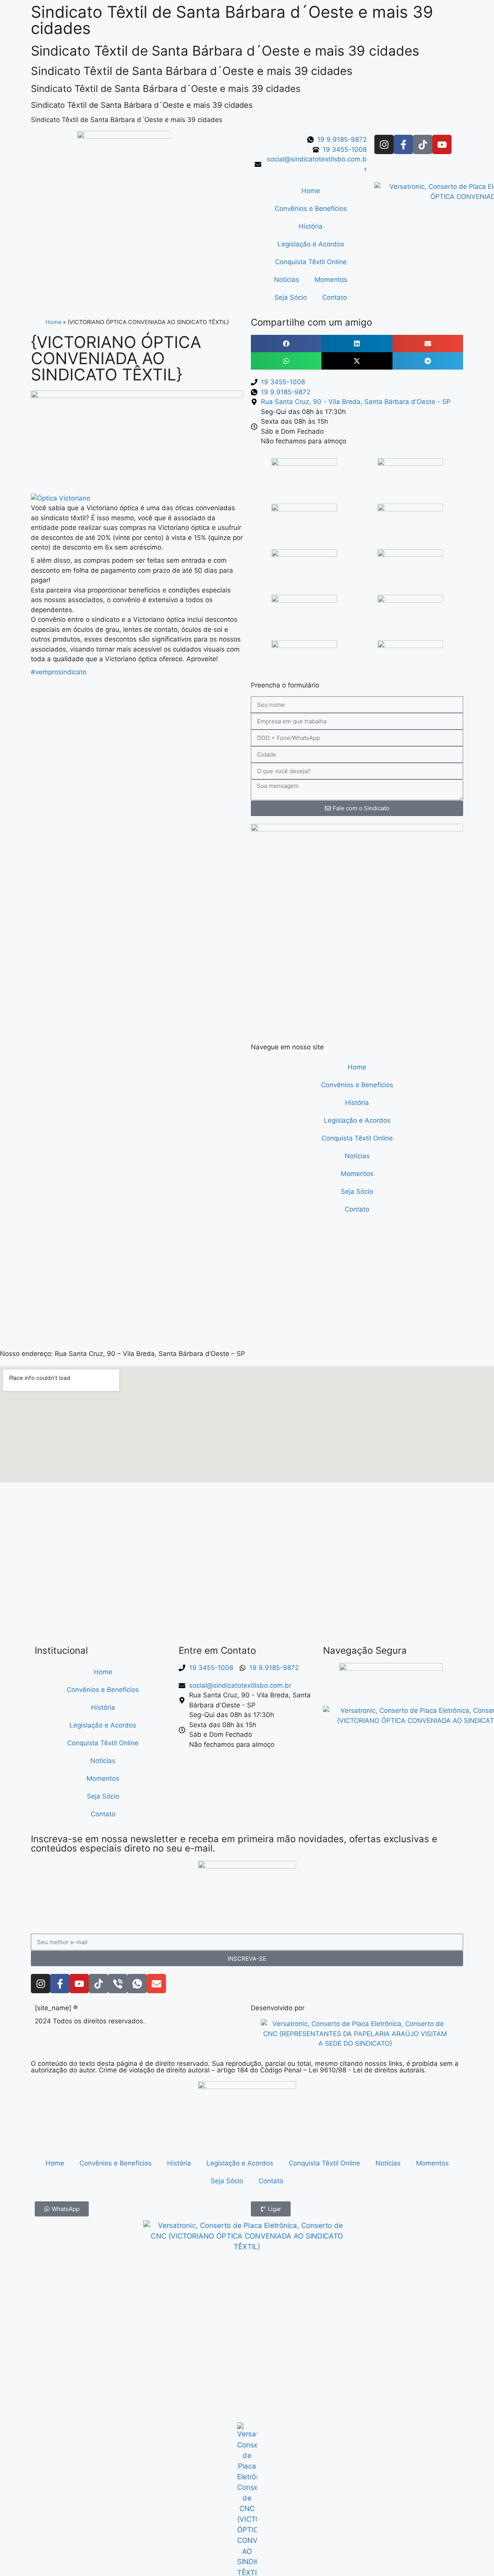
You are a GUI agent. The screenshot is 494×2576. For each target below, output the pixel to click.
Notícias (287, 280)
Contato (335, 297)
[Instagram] (384, 144)
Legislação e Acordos (311, 244)
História (311, 226)
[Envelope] (156, 1984)
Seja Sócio (291, 297)
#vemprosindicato (59, 672)
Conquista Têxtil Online (311, 262)
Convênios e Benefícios (311, 209)
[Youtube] (442, 144)
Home (311, 191)
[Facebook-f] (403, 144)
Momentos (331, 280)
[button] (286, 344)
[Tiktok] (423, 144)
